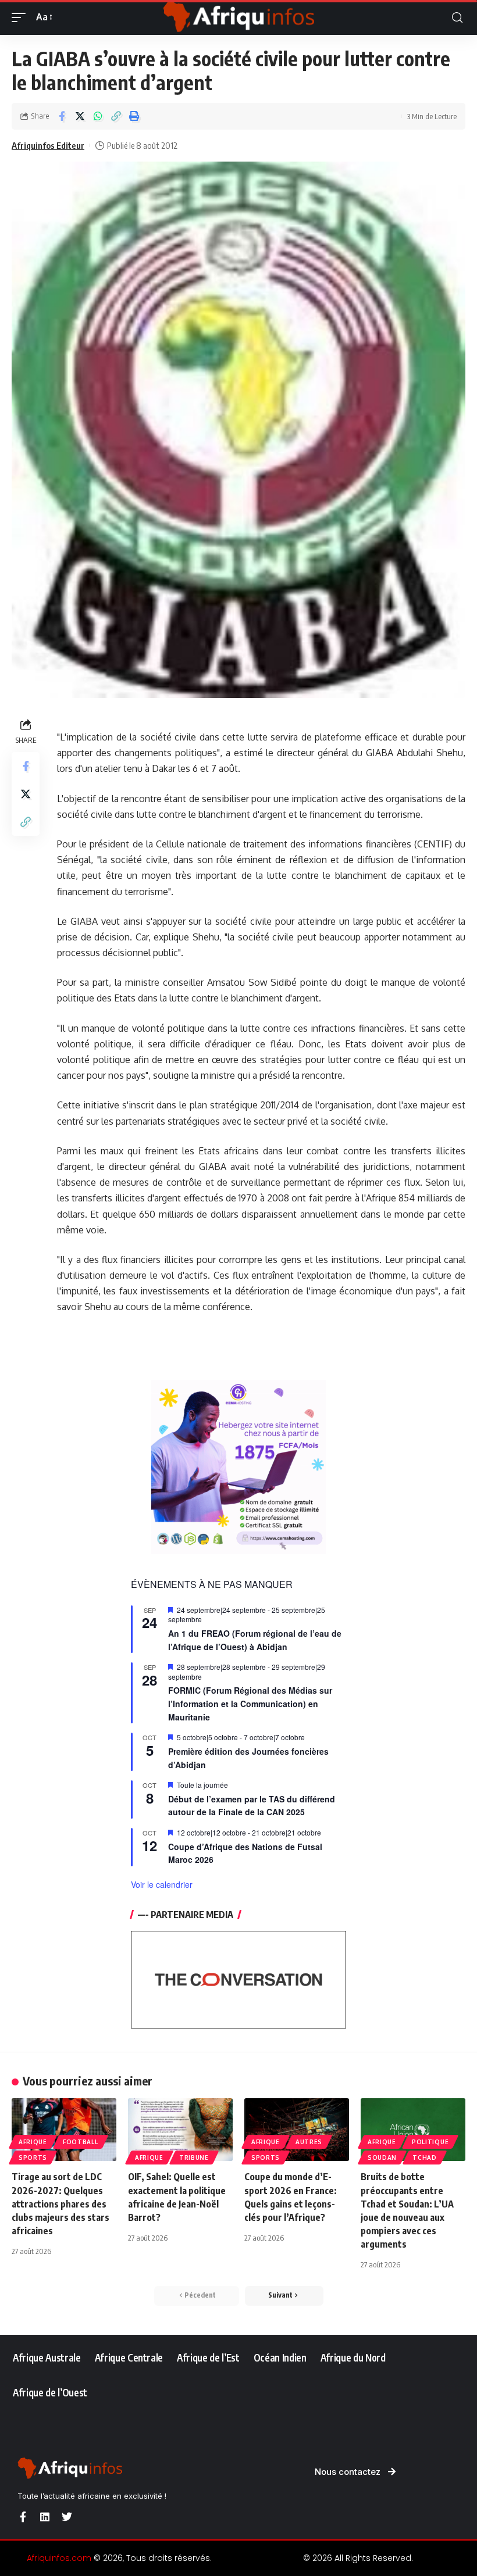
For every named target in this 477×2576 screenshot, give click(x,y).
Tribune (194, 2158)
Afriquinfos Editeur (48, 145)
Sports (33, 2158)
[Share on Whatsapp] (98, 116)
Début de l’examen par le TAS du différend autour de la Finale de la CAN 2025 (252, 1806)
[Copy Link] (116, 116)
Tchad (425, 2158)
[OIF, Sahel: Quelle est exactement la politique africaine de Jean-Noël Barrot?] (180, 2130)
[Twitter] (67, 2517)
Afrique (33, 2142)
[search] (457, 18)
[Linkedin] (45, 2517)
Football (81, 2142)
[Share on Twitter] (80, 116)
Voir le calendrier (162, 1884)
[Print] (134, 116)
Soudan (382, 2158)
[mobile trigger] (22, 17)
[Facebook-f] (23, 2517)
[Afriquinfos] (238, 17)
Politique (430, 2142)
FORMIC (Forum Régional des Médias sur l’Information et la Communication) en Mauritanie (250, 1703)
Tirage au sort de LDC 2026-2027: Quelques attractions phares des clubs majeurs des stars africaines (60, 2204)
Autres (309, 2142)
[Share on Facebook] (62, 116)
